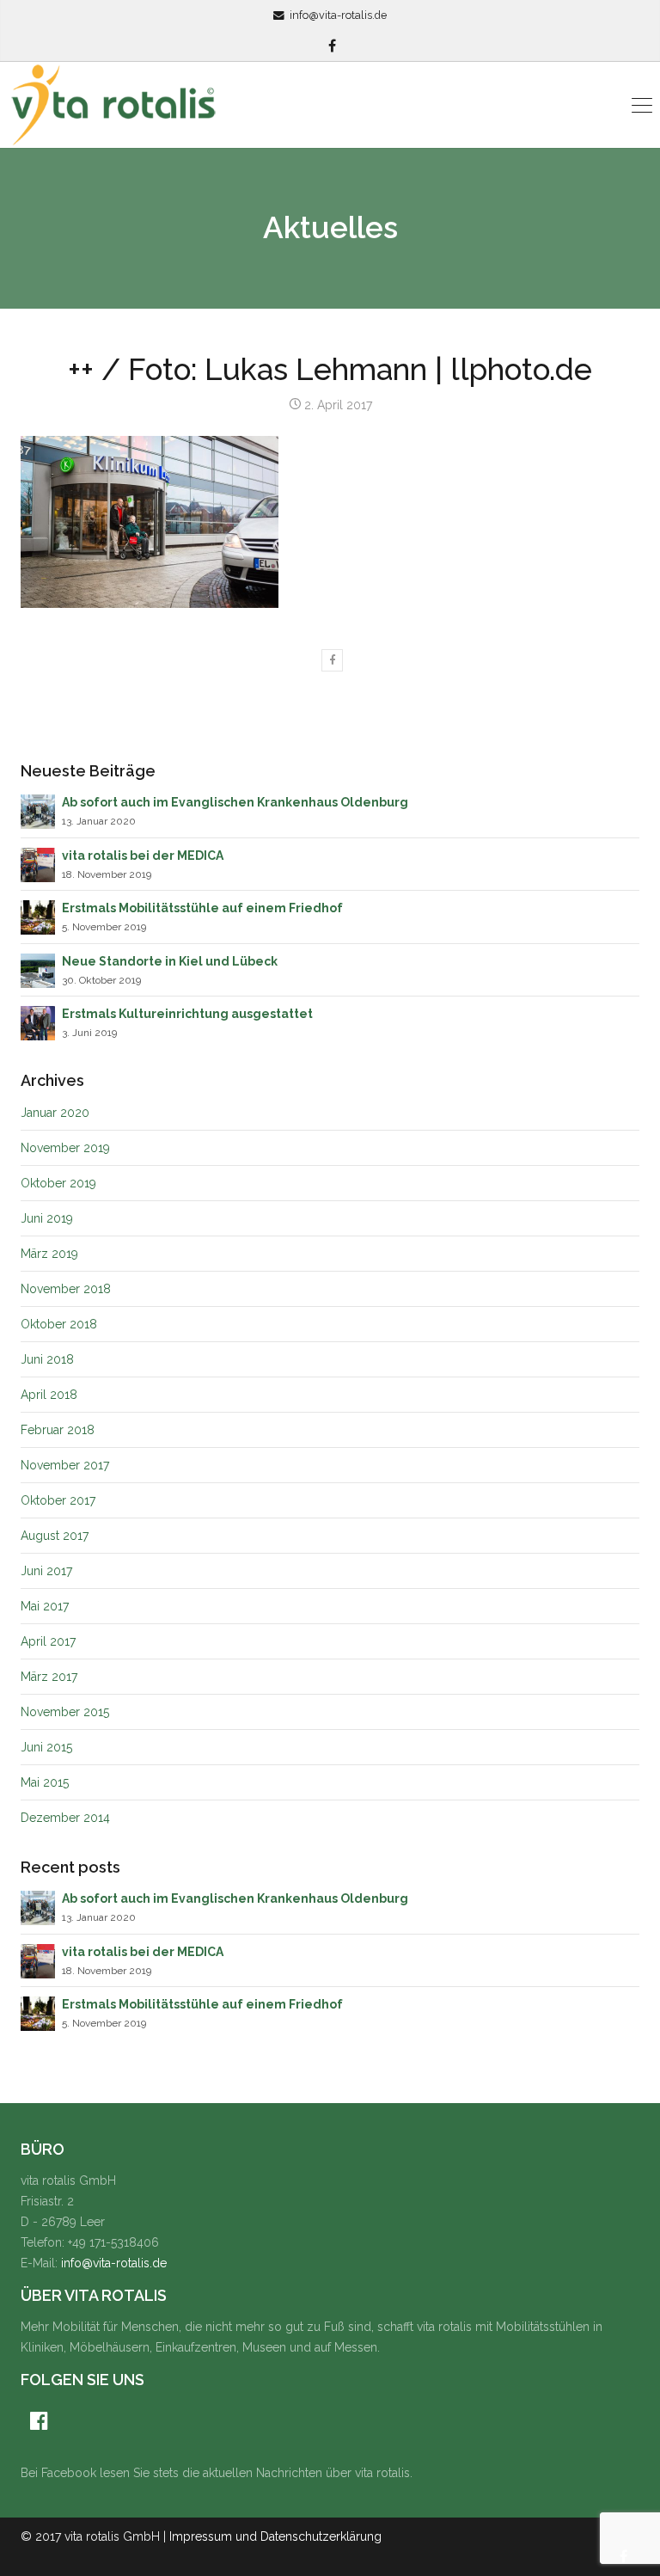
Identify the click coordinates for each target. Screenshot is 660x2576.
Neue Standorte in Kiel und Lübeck (170, 961)
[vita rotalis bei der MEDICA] (38, 863)
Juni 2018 (47, 1359)
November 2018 (66, 1289)
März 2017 (49, 1677)
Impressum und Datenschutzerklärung (275, 2536)
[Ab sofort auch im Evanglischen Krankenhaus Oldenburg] (38, 811)
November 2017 (65, 1465)
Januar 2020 (55, 1113)
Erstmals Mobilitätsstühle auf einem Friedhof (202, 908)
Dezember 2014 (65, 1818)
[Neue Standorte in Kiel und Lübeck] (38, 969)
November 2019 (65, 1148)
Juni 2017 (46, 1571)
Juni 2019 (47, 1218)
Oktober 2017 (58, 1500)
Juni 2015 (46, 1747)
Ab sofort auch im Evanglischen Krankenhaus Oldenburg (235, 802)
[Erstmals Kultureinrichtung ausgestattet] (38, 1021)
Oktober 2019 (58, 1183)
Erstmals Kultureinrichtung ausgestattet (187, 1014)
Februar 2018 (58, 1430)
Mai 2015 (45, 1782)
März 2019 (49, 1254)
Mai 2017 (45, 1606)
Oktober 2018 (59, 1324)
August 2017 (55, 1536)
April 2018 (49, 1395)
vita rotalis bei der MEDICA (143, 856)
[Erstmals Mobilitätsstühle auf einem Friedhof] (38, 917)
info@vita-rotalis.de (338, 15)
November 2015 (65, 1712)
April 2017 (48, 1641)
